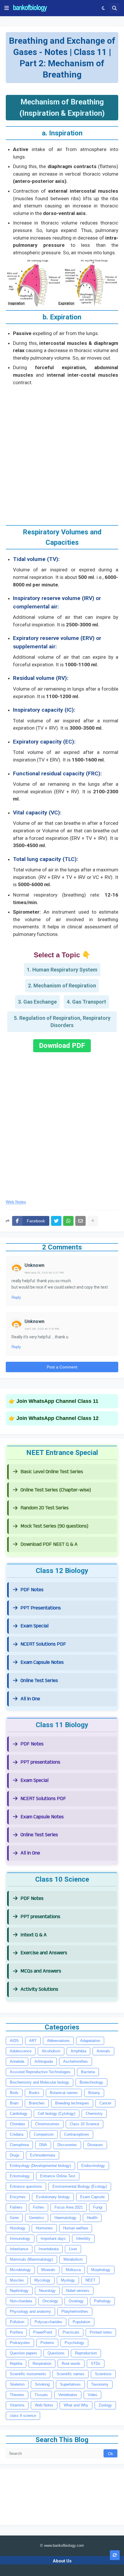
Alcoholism (51, 2051)
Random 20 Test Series (45, 1508)
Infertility (83, 2239)
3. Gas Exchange (37, 1002)
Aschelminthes (76, 2061)
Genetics (37, 2218)
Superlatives (70, 2384)
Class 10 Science (84, 2124)
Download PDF (62, 1046)
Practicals (71, 2332)
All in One (30, 1699)
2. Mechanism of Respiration (62, 986)
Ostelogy (76, 2301)
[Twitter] (56, 1221)
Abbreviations (58, 2041)
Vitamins (17, 2405)
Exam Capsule (92, 2197)
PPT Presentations (41, 1608)
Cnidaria (17, 2134)
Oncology (50, 2301)
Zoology (105, 2405)
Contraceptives (77, 2134)
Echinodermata (43, 2155)
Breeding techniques (72, 2103)
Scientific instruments (28, 2374)
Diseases (95, 2145)
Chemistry (94, 2114)
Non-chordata (21, 2301)
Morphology (101, 2270)
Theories (17, 2395)
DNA (43, 2145)
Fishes (38, 2207)
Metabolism (73, 2259)
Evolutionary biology (53, 2197)
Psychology (74, 2343)
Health (92, 2218)
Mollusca (73, 2270)
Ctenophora (19, 2145)
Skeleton (17, 2384)
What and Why (76, 2405)
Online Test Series (39, 1680)
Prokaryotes (20, 2343)
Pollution (17, 2322)
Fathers (16, 2207)
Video (92, 2395)
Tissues (41, 2395)
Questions (56, 2353)
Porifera (16, 2332)
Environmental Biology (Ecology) (80, 2186)
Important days (53, 2239)
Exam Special (34, 1626)
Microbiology (20, 2270)
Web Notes (16, 1202)
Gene (14, 2218)
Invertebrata (49, 2249)
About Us (62, 2561)
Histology (18, 2228)
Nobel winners (78, 2291)
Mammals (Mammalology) (31, 2259)
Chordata (17, 2124)
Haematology (65, 2218)
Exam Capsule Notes (42, 1662)
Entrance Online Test (58, 2176)
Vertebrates (68, 2395)
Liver (73, 2249)
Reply (16, 1297)
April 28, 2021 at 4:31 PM (42, 1329)
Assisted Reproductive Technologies (40, 2072)
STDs (96, 2364)
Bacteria (88, 2072)
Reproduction (86, 2353)
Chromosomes (47, 2124)
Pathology (102, 2301)
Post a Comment (62, 1367)
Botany (94, 2093)
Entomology (20, 2176)
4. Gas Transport (86, 1002)
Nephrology (19, 2291)
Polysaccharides (48, 2322)
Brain (14, 2103)
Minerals (48, 2270)
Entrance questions (26, 2186)
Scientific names (71, 2374)
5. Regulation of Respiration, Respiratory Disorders (62, 1022)
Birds (14, 2093)
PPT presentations (40, 1762)
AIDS (14, 2041)
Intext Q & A (34, 1935)
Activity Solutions (39, 1989)
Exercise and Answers (44, 1953)
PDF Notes (32, 1590)
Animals (103, 2051)
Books (34, 2093)
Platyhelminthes (75, 2311)
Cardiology (19, 2114)
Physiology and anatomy (30, 2311)
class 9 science (23, 2416)
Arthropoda (44, 2061)
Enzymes (18, 2197)
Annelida (17, 2061)
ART (33, 2041)
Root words (71, 2364)
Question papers (24, 2353)
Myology (68, 2280)
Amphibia (78, 2051)
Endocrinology (93, 2166)
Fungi (98, 2207)
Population (81, 2322)
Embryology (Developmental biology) (40, 2166)
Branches (37, 2103)
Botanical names (64, 2093)
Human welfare (76, 2228)
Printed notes (101, 2332)
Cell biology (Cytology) (57, 2114)
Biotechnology (91, 2082)
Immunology (20, 2239)
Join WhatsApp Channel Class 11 (57, 1401)
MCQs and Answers (41, 1971)
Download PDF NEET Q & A (49, 1544)
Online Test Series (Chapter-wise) (56, 1490)
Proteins (47, 2343)
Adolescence (21, 2051)
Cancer (105, 2103)
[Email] (80, 1221)
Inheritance (19, 2249)
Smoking (42, 2384)
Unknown (34, 1265)
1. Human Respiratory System (62, 970)
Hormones (44, 2228)
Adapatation (90, 2041)
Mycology (42, 2280)
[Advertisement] (62, 453)
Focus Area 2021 (69, 2207)
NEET (90, 2280)
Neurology (47, 2291)
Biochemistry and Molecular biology (40, 2082)
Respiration (42, 2364)
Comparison (44, 2134)
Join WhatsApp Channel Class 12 (58, 1418)
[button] (7, 8)
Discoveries (67, 2145)
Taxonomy (100, 2384)
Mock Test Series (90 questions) (54, 1526)
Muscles (17, 2280)
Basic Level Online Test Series (52, 1472)
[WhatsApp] (68, 1221)
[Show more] (93, 1221)
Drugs (15, 2155)
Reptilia (16, 2364)
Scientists (103, 2374)
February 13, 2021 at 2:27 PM (44, 1273)
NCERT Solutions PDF (43, 1644)
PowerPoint (43, 2332)
